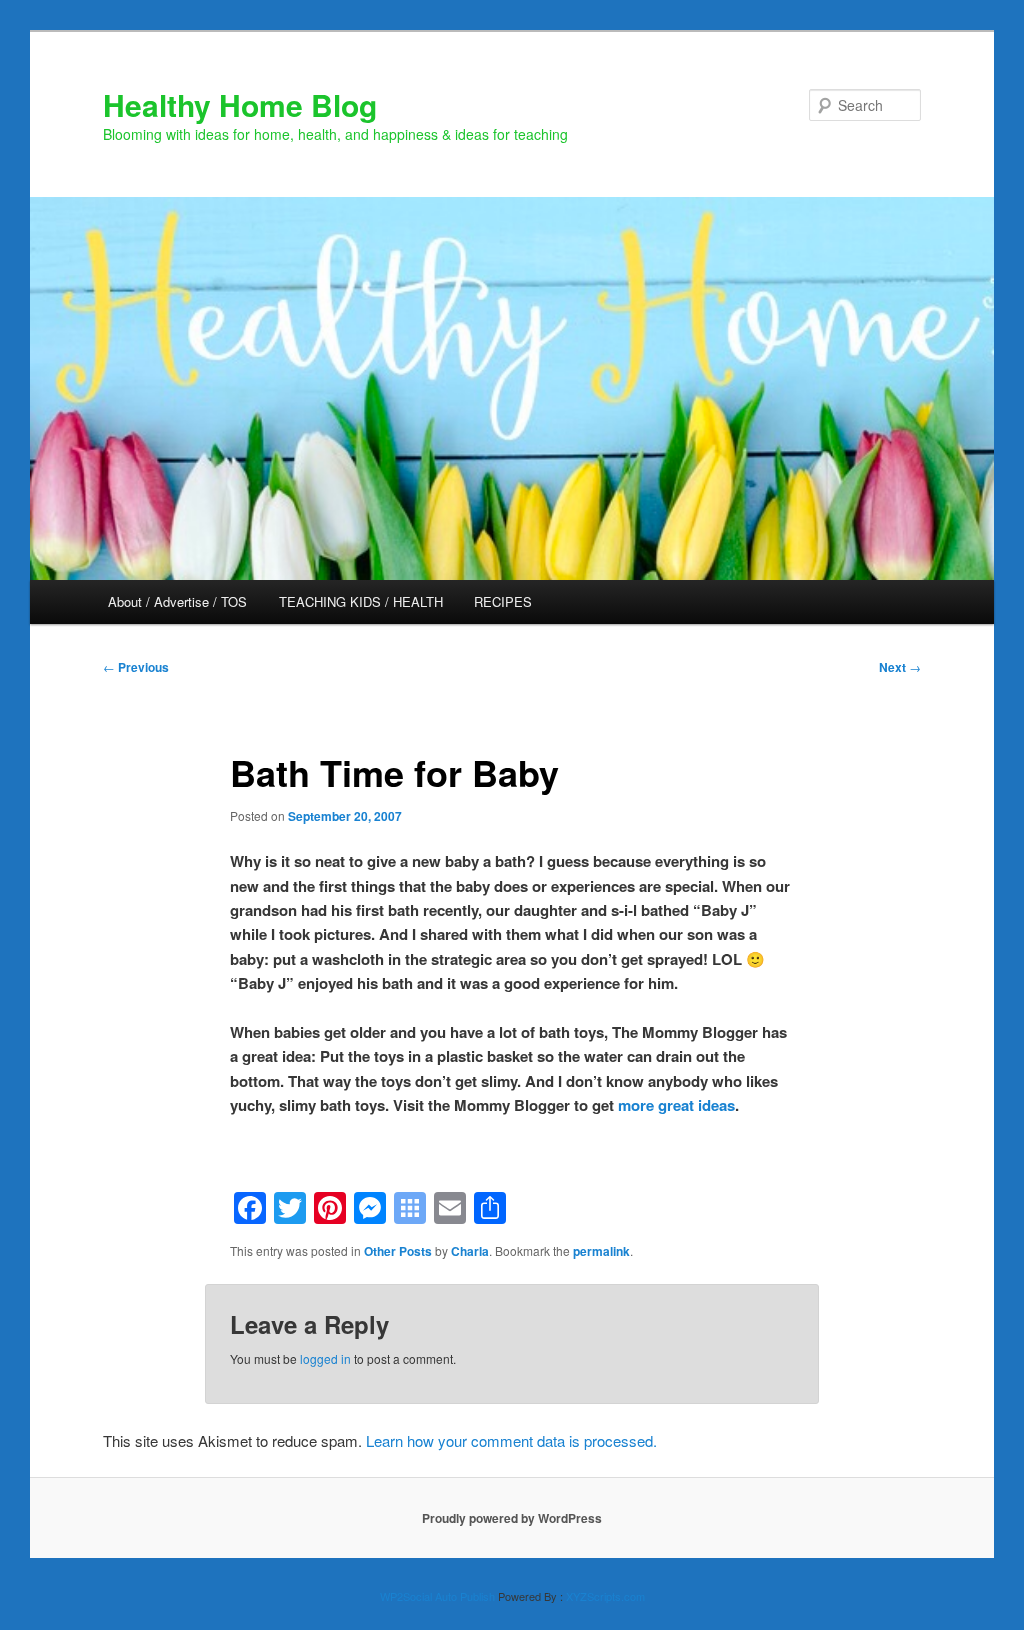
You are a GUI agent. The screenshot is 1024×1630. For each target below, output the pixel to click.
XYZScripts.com (605, 1596)
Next (900, 667)
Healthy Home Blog (240, 104)
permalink (601, 1251)
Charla (470, 1251)
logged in (325, 1358)
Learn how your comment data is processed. (511, 1440)
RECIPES (503, 601)
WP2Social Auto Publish (437, 1596)
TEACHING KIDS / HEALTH (361, 601)
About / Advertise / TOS (177, 601)
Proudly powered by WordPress (512, 1518)
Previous (136, 667)
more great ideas (676, 1105)
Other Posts (398, 1251)
